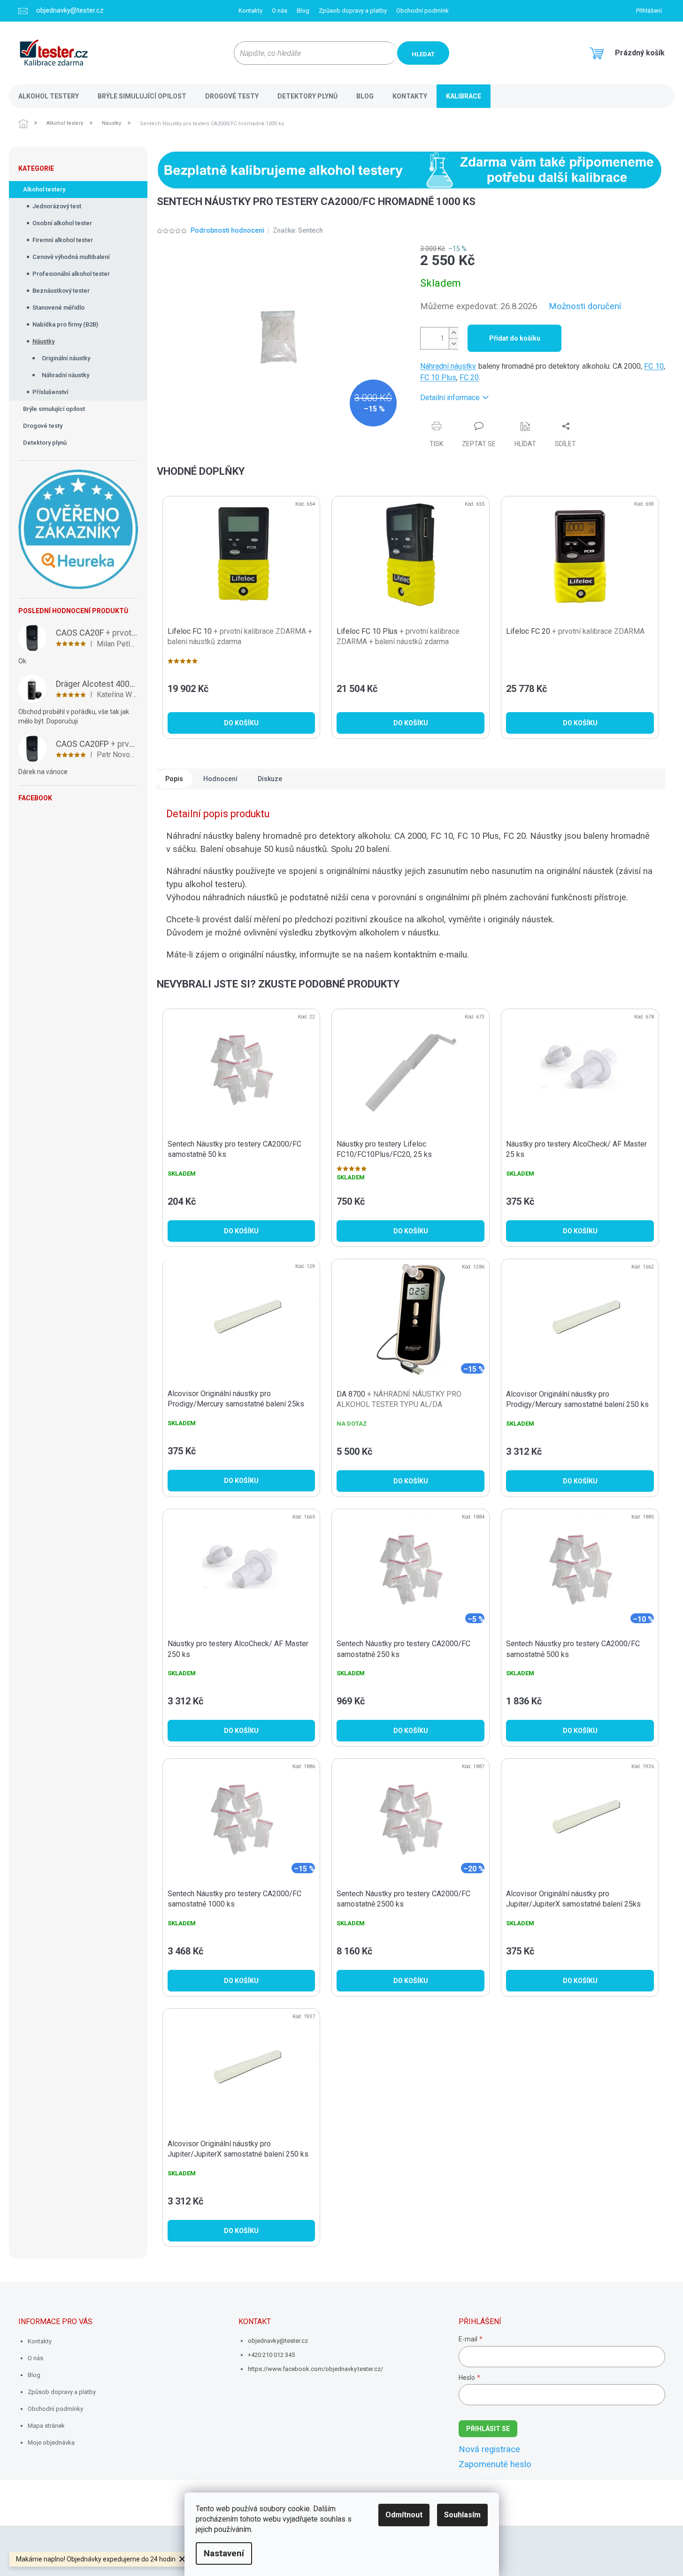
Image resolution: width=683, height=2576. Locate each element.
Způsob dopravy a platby (353, 11)
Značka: (298, 230)
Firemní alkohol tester (63, 240)
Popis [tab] (174, 779)
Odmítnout (404, 2515)
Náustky (43, 341)
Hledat (423, 54)
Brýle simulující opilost (54, 409)
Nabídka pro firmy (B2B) (65, 324)
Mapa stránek (46, 2426)
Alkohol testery (44, 189)
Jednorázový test (57, 206)
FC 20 (469, 377)
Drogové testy (43, 426)
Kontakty (250, 11)
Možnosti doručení (585, 306)
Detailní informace (450, 398)
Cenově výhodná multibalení (71, 257)
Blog (303, 11)
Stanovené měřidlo (58, 308)
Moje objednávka (51, 2443)
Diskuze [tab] (270, 779)
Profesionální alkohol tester (71, 274)
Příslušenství (50, 392)
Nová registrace (489, 2449)
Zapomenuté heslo (495, 2464)
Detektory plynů (45, 443)
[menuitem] (49, 96)
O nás (280, 11)
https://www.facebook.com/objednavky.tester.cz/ (315, 2369)
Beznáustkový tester (61, 291)
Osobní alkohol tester (62, 223)
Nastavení (224, 2553)
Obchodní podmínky (424, 11)
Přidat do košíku (515, 338)
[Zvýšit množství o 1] (453, 333)
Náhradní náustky (65, 375)
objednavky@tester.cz (278, 2341)
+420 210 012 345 (271, 2355)
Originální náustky (66, 358)
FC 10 (654, 366)
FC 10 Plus (438, 377)
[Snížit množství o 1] (453, 344)
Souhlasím (462, 2515)
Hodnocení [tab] (220, 779)
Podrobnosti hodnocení (227, 230)
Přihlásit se (488, 2429)
